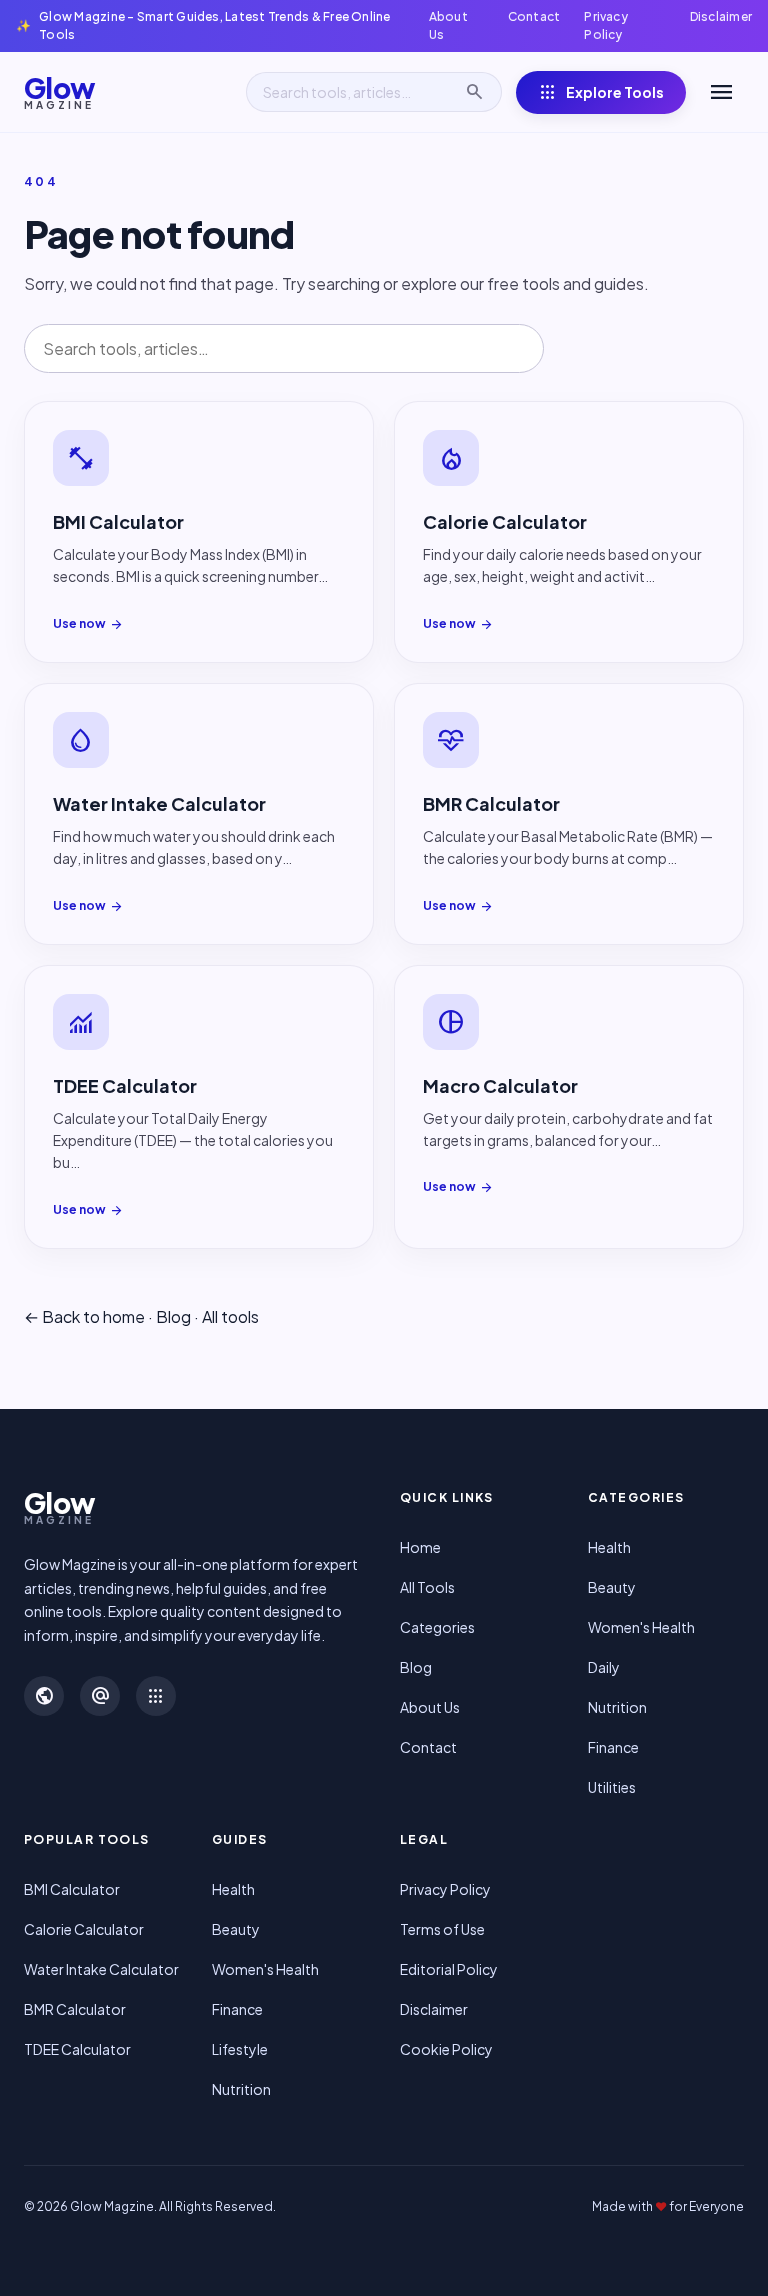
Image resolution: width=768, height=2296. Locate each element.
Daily (604, 1667)
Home (420, 1547)
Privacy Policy (606, 25)
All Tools (427, 1587)
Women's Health (641, 1627)
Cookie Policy (446, 2049)
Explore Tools (601, 92)
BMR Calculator (75, 2009)
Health (609, 1547)
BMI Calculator (72, 1889)
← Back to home (84, 1316)
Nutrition (617, 1707)
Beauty (612, 1587)
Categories (437, 1627)
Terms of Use (442, 1929)
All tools (230, 1316)
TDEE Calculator (77, 2049)
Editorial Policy (449, 1969)
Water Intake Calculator (101, 1969)
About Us (448, 25)
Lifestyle (240, 2049)
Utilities (612, 1787)
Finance (613, 1747)
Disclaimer (721, 16)
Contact (534, 16)
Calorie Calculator (84, 1929)
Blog (173, 1316)
